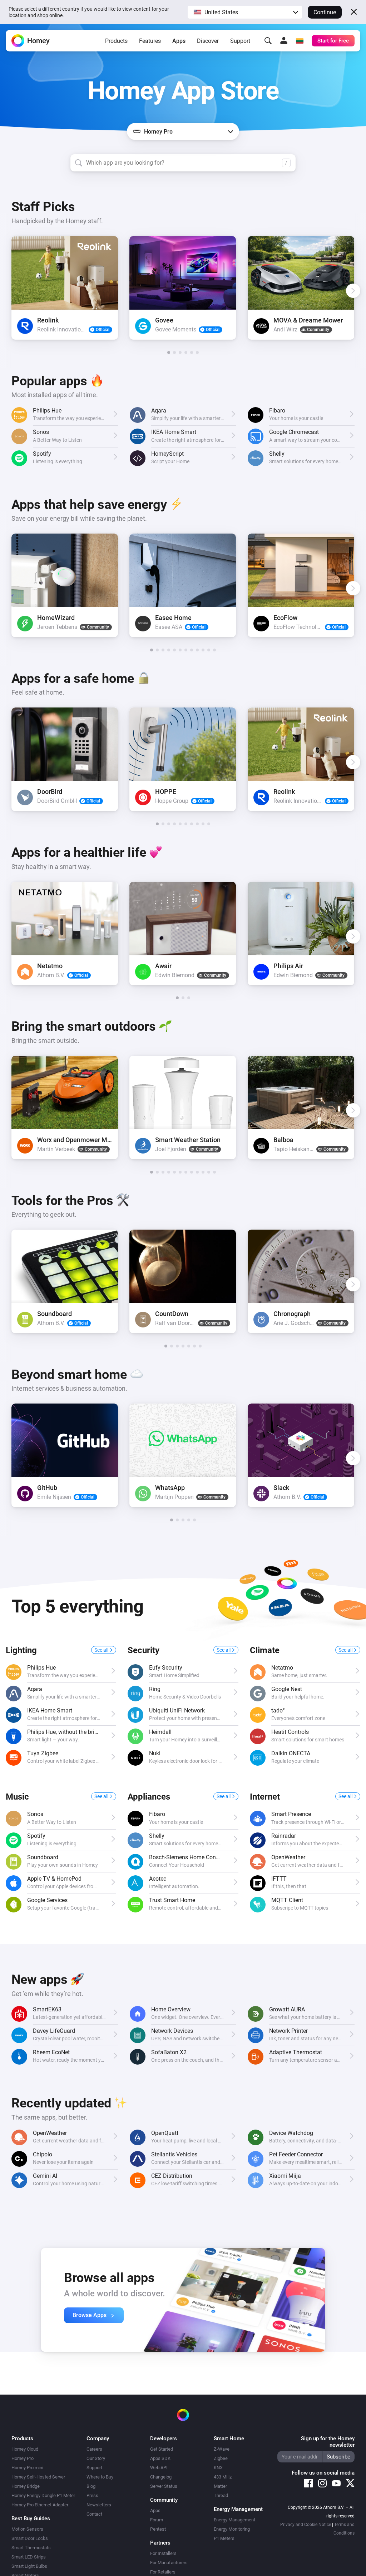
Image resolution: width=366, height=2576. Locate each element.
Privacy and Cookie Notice (306, 2525)
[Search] (268, 41)
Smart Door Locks (30, 2538)
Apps (179, 41)
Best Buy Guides (31, 2519)
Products (116, 41)
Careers (94, 2449)
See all (102, 1650)
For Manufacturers (169, 2563)
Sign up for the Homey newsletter (328, 2442)
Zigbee (221, 2458)
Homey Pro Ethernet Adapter (40, 2505)
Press (92, 2495)
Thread (221, 2495)
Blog (91, 2486)
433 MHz (223, 2477)
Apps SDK (160, 2458)
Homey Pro (23, 2458)
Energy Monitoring (232, 2529)
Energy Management (234, 2520)
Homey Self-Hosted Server (38, 2477)
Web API (159, 2468)
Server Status (164, 2486)
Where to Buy (100, 2477)
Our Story (96, 2458)
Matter (220, 2486)
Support (240, 41)
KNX (218, 2468)
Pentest (158, 2529)
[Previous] (13, 291)
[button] (245, 12)
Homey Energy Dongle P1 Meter (43, 2495)
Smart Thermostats (31, 2548)
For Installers (163, 2553)
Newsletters (99, 2505)
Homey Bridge (26, 2486)
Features (150, 41)
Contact (94, 2514)
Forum (157, 2520)
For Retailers (163, 2572)
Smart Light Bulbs (29, 2566)
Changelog (161, 2477)
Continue (325, 12)
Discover (208, 41)
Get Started (162, 2449)
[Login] (284, 41)
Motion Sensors (27, 2529)
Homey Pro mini (27, 2468)
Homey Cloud (25, 2449)
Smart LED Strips (29, 2557)
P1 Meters (224, 2538)
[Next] (353, 291)
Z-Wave (222, 2449)
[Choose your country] (300, 41)
